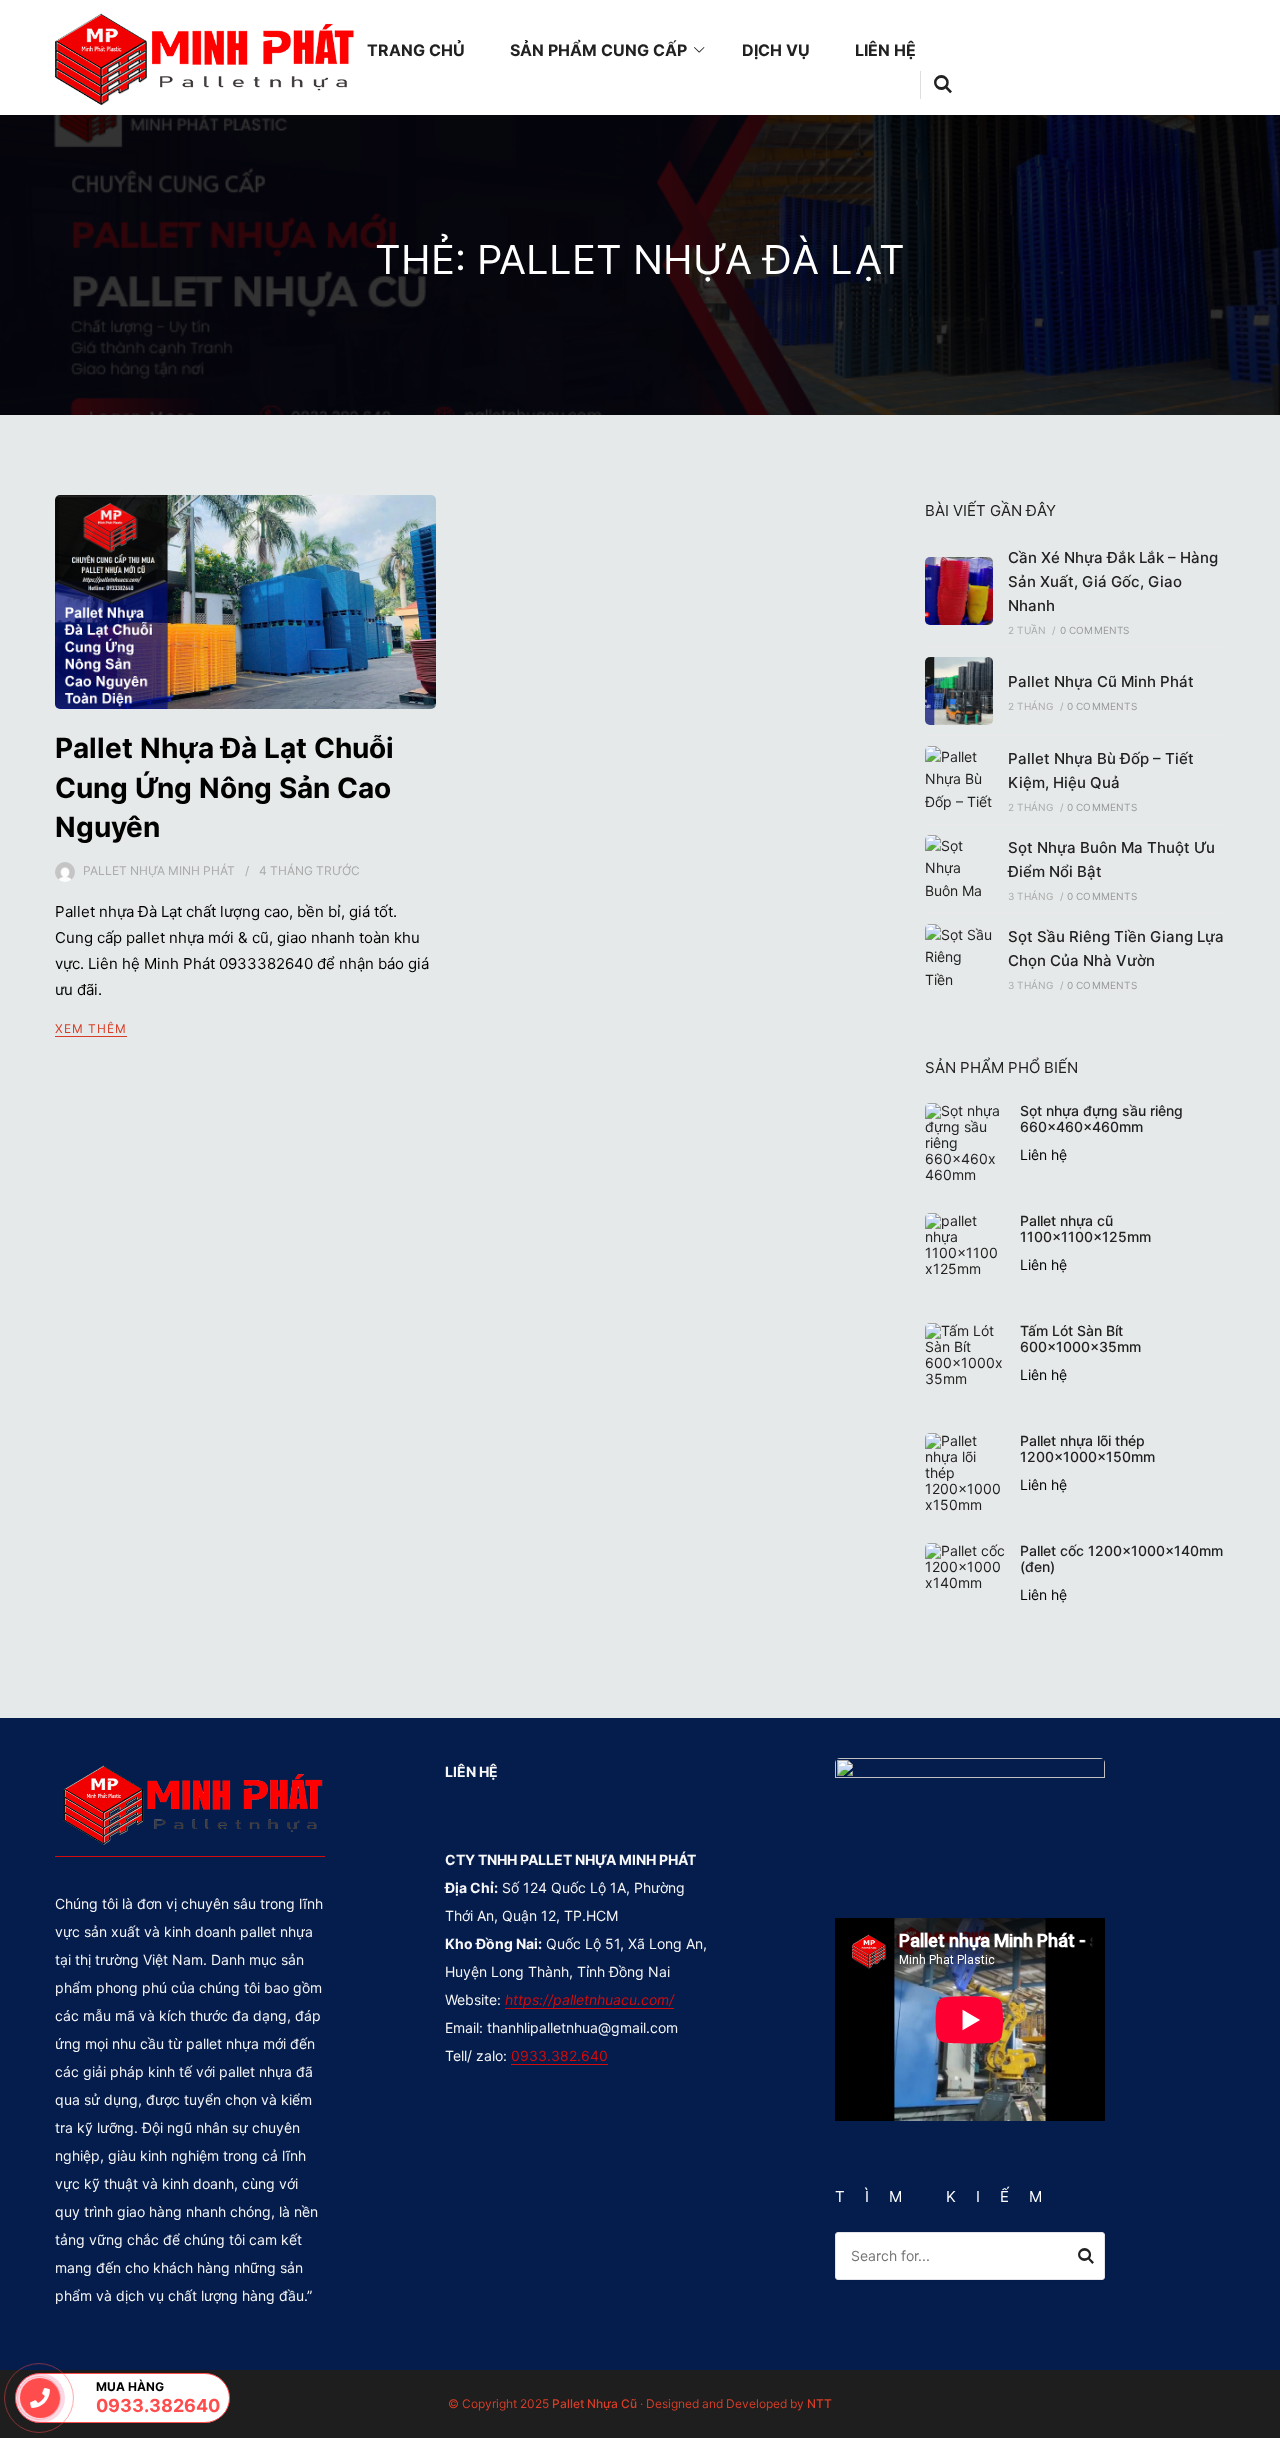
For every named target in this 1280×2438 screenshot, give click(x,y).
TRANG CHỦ (416, 50)
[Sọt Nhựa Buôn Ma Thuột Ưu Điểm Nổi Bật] (959, 869)
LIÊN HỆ (885, 50)
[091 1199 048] (40, 2398)
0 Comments (1095, 630)
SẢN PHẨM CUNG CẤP (598, 50)
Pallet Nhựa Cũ (594, 2403)
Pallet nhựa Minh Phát (159, 870)
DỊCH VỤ (776, 50)
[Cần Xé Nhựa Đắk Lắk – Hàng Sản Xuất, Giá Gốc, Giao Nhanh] (959, 591)
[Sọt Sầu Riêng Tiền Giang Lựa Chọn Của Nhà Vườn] (959, 958)
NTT (819, 2403)
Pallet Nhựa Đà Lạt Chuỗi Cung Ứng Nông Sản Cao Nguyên (224, 787)
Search (1086, 2259)
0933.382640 (147, 2405)
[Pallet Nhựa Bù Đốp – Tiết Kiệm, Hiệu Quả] (959, 780)
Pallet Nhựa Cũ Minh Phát (1101, 681)
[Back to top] (1260, 2418)
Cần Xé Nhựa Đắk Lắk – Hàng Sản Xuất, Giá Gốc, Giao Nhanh (1113, 581)
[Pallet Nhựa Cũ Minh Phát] (959, 691)
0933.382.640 (559, 2055)
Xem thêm (91, 1028)
